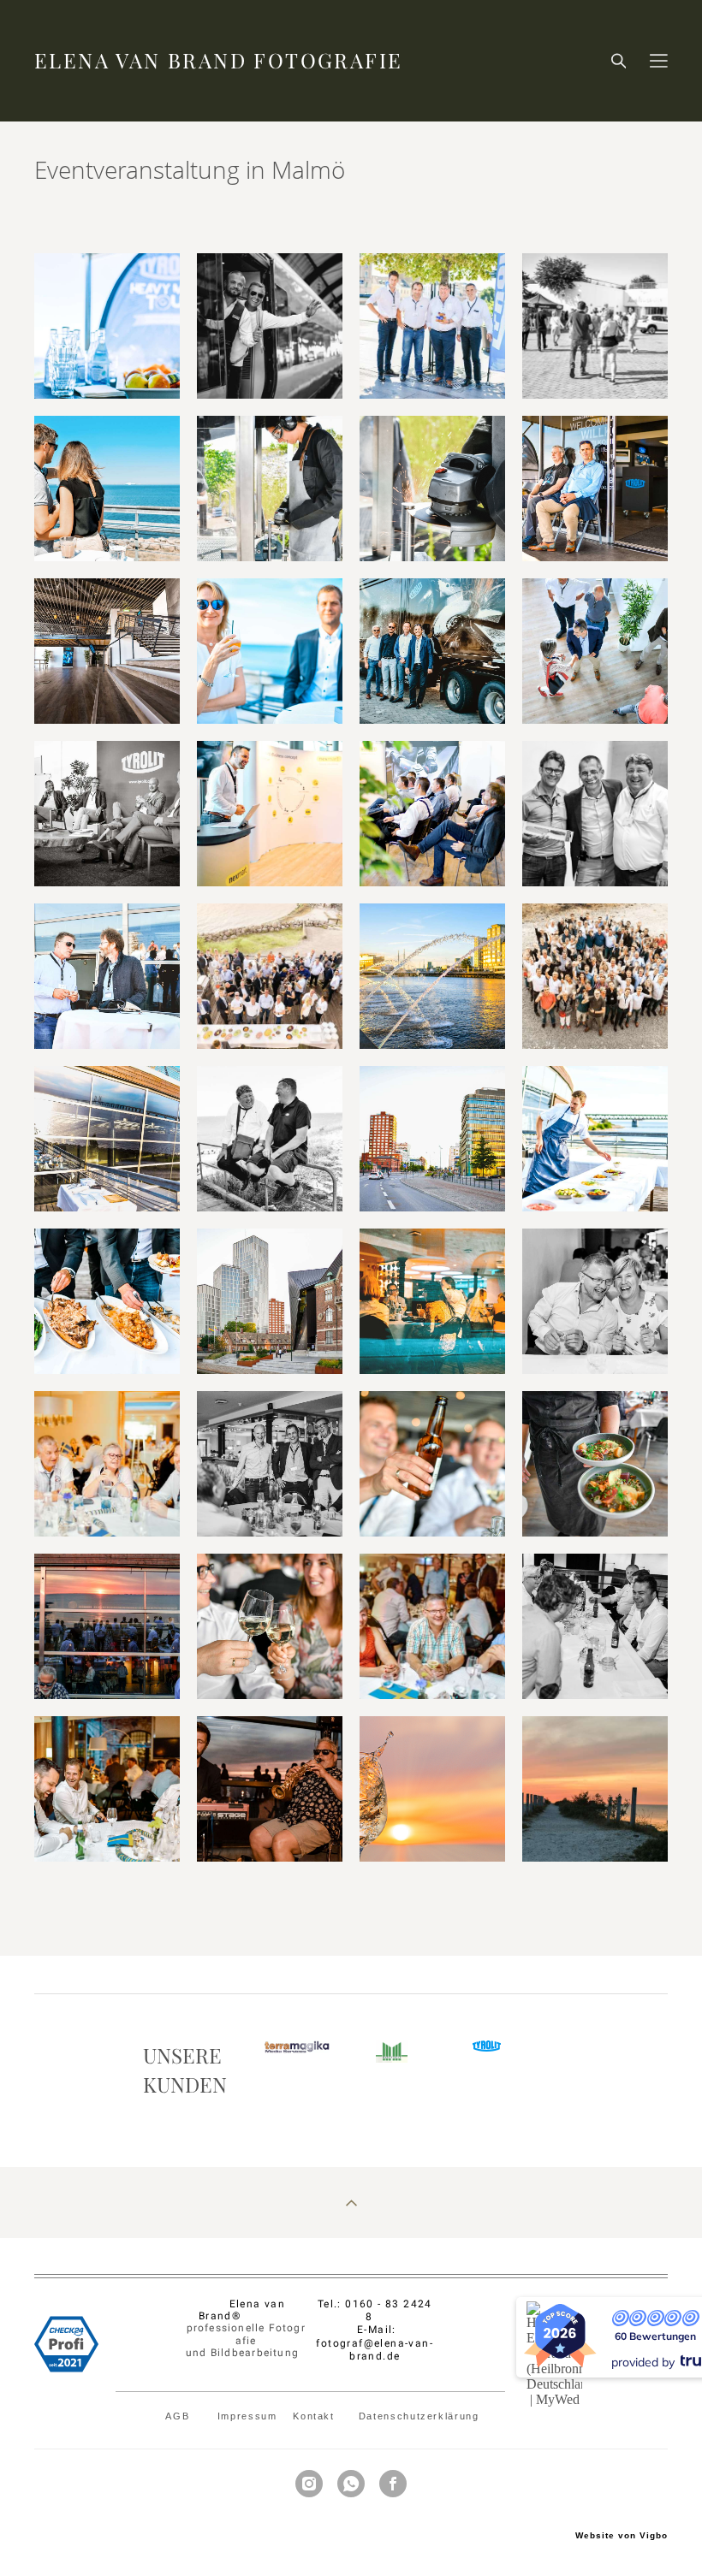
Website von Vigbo (622, 2536)
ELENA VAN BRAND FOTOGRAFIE (218, 61)
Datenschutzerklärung (419, 2416)
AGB (179, 2416)
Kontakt (318, 2416)
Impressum (247, 2416)
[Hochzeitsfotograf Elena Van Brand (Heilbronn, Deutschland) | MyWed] (554, 2399)
